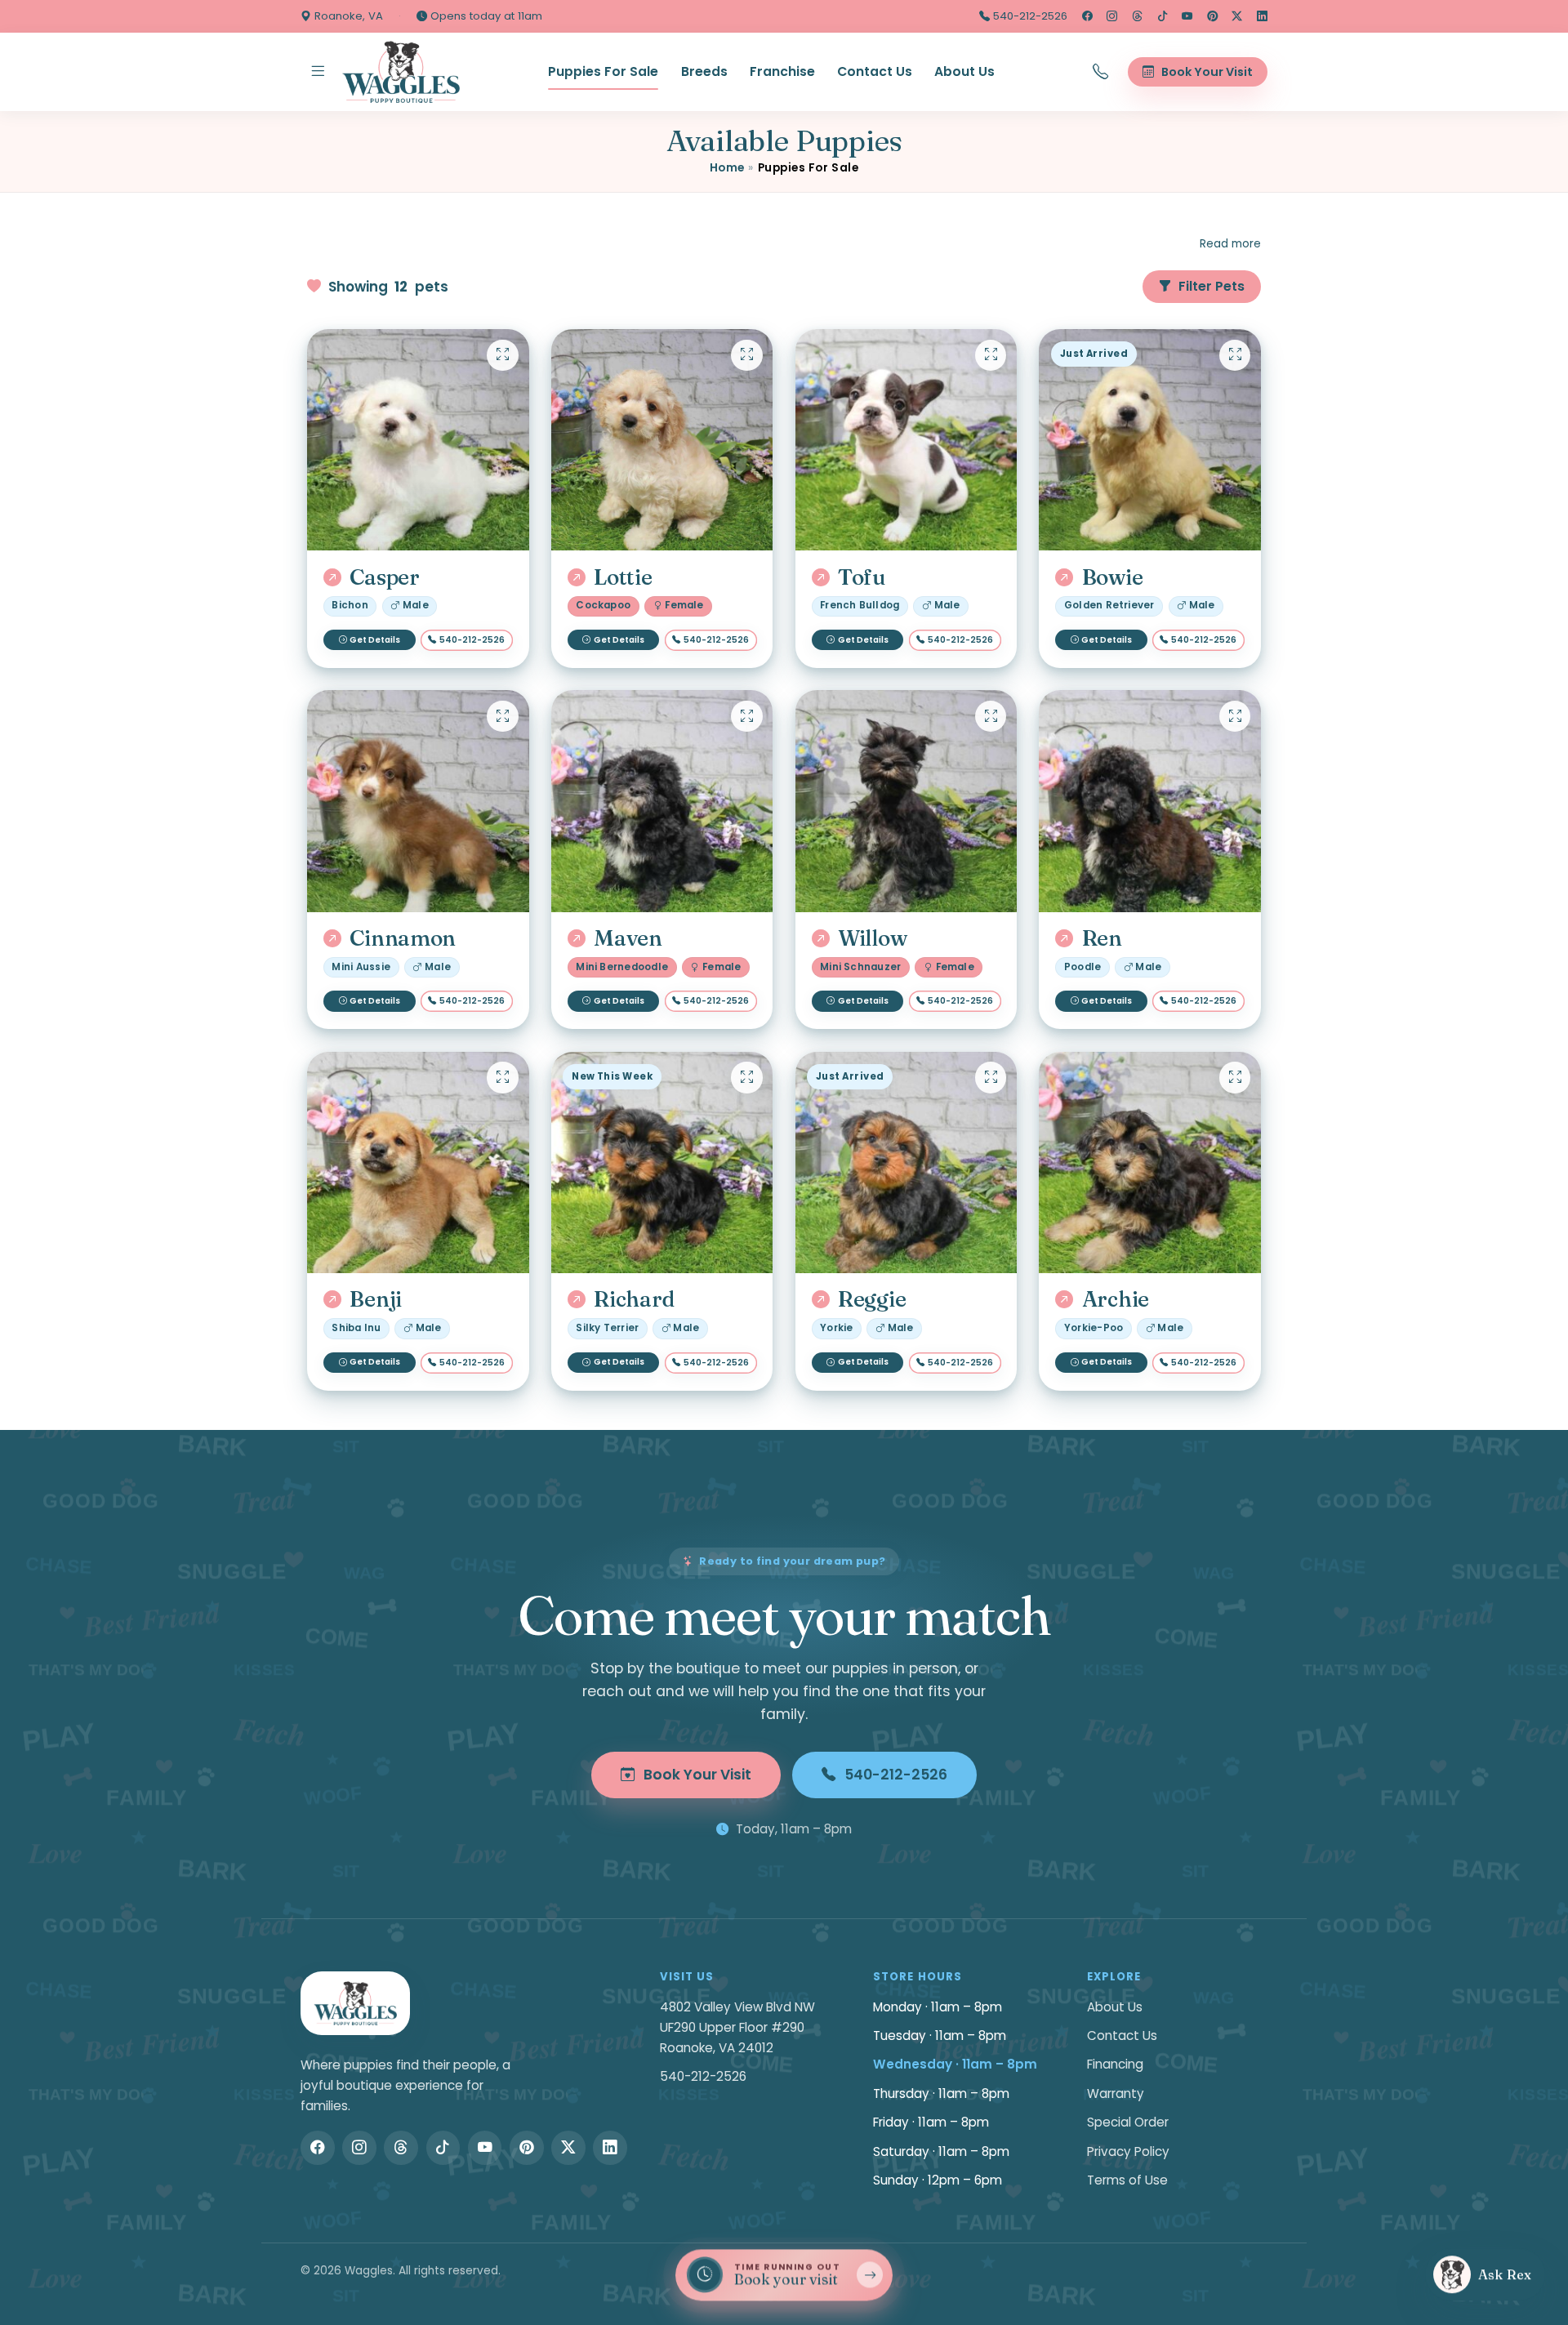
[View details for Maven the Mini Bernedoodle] (662, 801)
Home (727, 168)
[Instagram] (1112, 16)
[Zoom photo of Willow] (991, 716)
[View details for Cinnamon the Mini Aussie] (418, 801)
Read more (1230, 244)
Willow (872, 938)
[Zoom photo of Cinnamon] (502, 716)
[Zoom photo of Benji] (502, 1077)
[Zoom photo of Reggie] (991, 1077)
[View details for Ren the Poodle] (1150, 801)
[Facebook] (1087, 16)
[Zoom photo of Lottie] (746, 355)
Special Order (1128, 2122)
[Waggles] (401, 72)
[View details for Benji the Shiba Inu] (418, 1163)
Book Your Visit (697, 1775)
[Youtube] (1187, 16)
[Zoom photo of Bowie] (1235, 355)
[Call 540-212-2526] (1101, 72)
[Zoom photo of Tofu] (991, 355)
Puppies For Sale (603, 71)
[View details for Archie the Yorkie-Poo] (1150, 1163)
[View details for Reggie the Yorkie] (906, 1163)
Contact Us (875, 71)
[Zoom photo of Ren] (1235, 716)
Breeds (704, 71)
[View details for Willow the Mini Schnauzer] (906, 801)
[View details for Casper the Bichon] (418, 440)
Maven (628, 938)
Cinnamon (403, 938)
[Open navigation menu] (318, 72)
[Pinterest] (1212, 16)
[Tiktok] (1163, 16)
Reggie (872, 1299)
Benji (376, 1299)
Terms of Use (1127, 2180)
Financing (1115, 2064)
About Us (964, 71)
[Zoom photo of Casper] (502, 355)
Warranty (1116, 2093)
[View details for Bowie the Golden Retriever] (1150, 440)
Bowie (1112, 577)
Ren (1102, 938)
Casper (384, 577)
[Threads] (1137, 16)
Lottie (623, 577)
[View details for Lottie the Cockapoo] (662, 440)
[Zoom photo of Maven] (746, 716)
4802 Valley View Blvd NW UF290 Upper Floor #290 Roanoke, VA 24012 (737, 2027)
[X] (1237, 16)
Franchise (782, 71)
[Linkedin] (1262, 16)
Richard (634, 1299)
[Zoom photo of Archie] (1235, 1077)
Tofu (862, 577)
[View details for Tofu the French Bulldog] (906, 440)
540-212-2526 (1029, 16)
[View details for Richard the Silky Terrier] (662, 1163)
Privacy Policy (1128, 2151)
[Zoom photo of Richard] (746, 1077)
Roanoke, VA (347, 16)
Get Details (375, 640)
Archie (1116, 1299)
